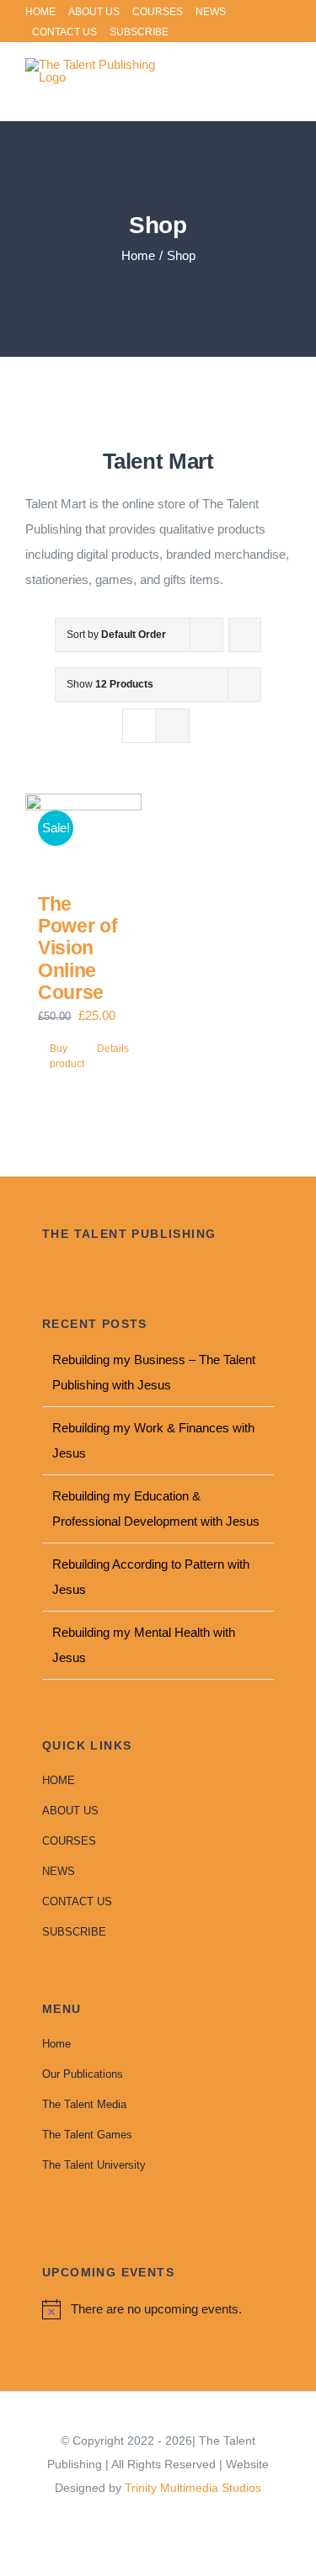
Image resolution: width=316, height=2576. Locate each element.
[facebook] (131, 2518)
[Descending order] (245, 635)
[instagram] (185, 2518)
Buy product (66, 1056)
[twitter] (158, 2518)
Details (113, 1049)
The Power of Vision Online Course (78, 948)
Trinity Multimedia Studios (193, 2488)
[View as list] (172, 726)
